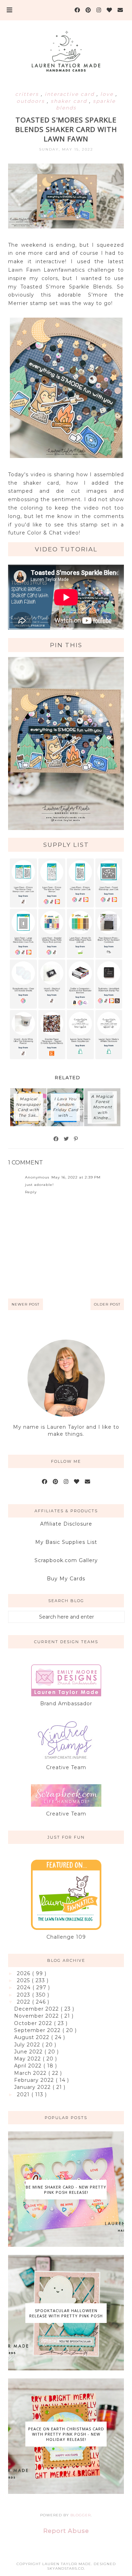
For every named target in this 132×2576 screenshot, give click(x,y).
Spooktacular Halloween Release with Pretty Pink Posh (66, 2313)
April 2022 (29, 2066)
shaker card (70, 101)
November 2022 (37, 2016)
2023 (24, 1995)
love (108, 94)
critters (28, 94)
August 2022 (33, 2037)
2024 (25, 1987)
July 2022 (28, 2045)
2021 (24, 2094)
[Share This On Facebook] (56, 1139)
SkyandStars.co (66, 2568)
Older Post (107, 1304)
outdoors (32, 101)
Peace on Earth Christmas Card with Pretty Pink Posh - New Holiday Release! (66, 2434)
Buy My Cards (66, 1579)
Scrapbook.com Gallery (66, 1560)
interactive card (71, 94)
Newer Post (26, 1304)
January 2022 (33, 2087)
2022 (24, 2002)
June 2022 (29, 2052)
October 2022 (34, 2023)
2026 (24, 1973)
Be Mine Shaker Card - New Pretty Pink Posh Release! (66, 2190)
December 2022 (37, 2009)
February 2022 (35, 2080)
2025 (24, 1980)
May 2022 (28, 2059)
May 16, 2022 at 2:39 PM (76, 1177)
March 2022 (31, 2073)
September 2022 (38, 2030)
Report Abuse (66, 2531)
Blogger (81, 2515)
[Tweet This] (67, 1139)
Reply (31, 1192)
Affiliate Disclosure (66, 1524)
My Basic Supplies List (66, 1542)
